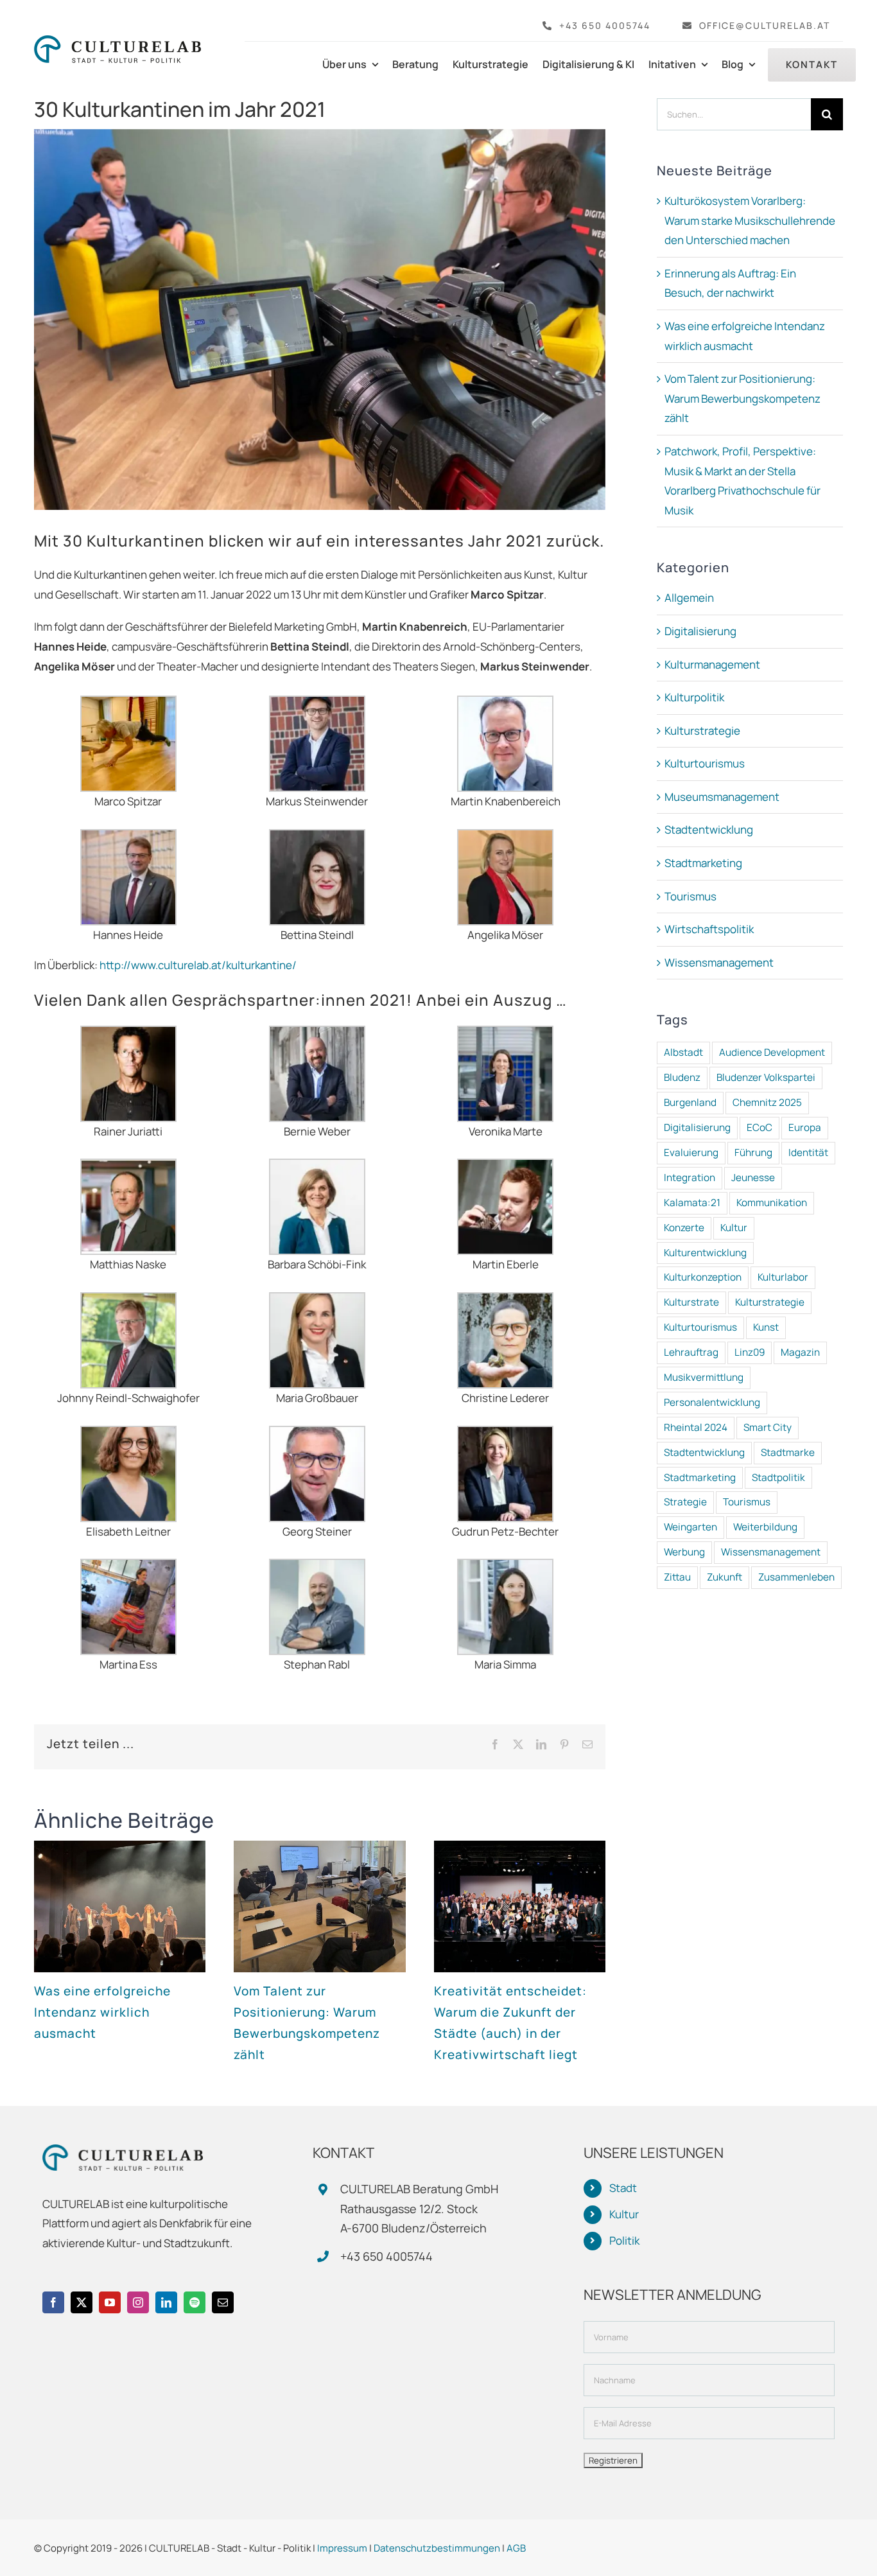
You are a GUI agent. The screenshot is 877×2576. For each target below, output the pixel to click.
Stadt (623, 2188)
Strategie (685, 1502)
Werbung (684, 1552)
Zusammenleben (796, 1577)
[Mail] (223, 2302)
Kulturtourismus (705, 763)
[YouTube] (110, 2302)
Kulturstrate (691, 1302)
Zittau (677, 1577)
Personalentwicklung (712, 1402)
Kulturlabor (783, 1277)
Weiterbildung (765, 1527)
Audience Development (772, 1052)
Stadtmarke (788, 1452)
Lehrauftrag (691, 1352)
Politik (624, 2240)
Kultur (734, 1228)
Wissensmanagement (719, 962)
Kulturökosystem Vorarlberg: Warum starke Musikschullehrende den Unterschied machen (750, 220)
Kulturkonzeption (703, 1277)
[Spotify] (195, 2302)
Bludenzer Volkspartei (766, 1077)
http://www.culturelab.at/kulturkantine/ (198, 965)
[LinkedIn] (166, 2302)
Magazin (800, 1352)
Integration (690, 1178)
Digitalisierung (700, 631)
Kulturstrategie (702, 731)
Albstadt (683, 1052)
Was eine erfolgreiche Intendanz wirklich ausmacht (102, 2012)
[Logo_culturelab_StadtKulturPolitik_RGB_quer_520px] (117, 41)
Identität (808, 1152)
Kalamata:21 (692, 1203)
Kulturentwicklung (705, 1253)
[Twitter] (82, 2302)
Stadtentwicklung (709, 829)
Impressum (342, 2548)
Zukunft (725, 1577)
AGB (516, 2548)
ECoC (760, 1127)
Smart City (768, 1427)
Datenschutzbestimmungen (437, 2548)
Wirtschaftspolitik (709, 929)
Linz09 (750, 1352)
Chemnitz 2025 (767, 1102)
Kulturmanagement (712, 664)
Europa (805, 1127)
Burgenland (690, 1102)
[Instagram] (138, 2302)
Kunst (766, 1327)
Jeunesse (753, 1178)
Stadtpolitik (778, 1477)
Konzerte (684, 1228)
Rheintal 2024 (696, 1427)
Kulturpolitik (694, 697)
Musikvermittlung (704, 1377)
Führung (753, 1152)
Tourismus (690, 896)
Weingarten (690, 1527)
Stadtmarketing (703, 863)
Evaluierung (691, 1152)
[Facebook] (53, 2302)
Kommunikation (772, 1203)
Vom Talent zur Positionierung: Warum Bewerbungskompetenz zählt (742, 398)
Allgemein (689, 598)
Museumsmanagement (722, 797)
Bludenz (682, 1077)
